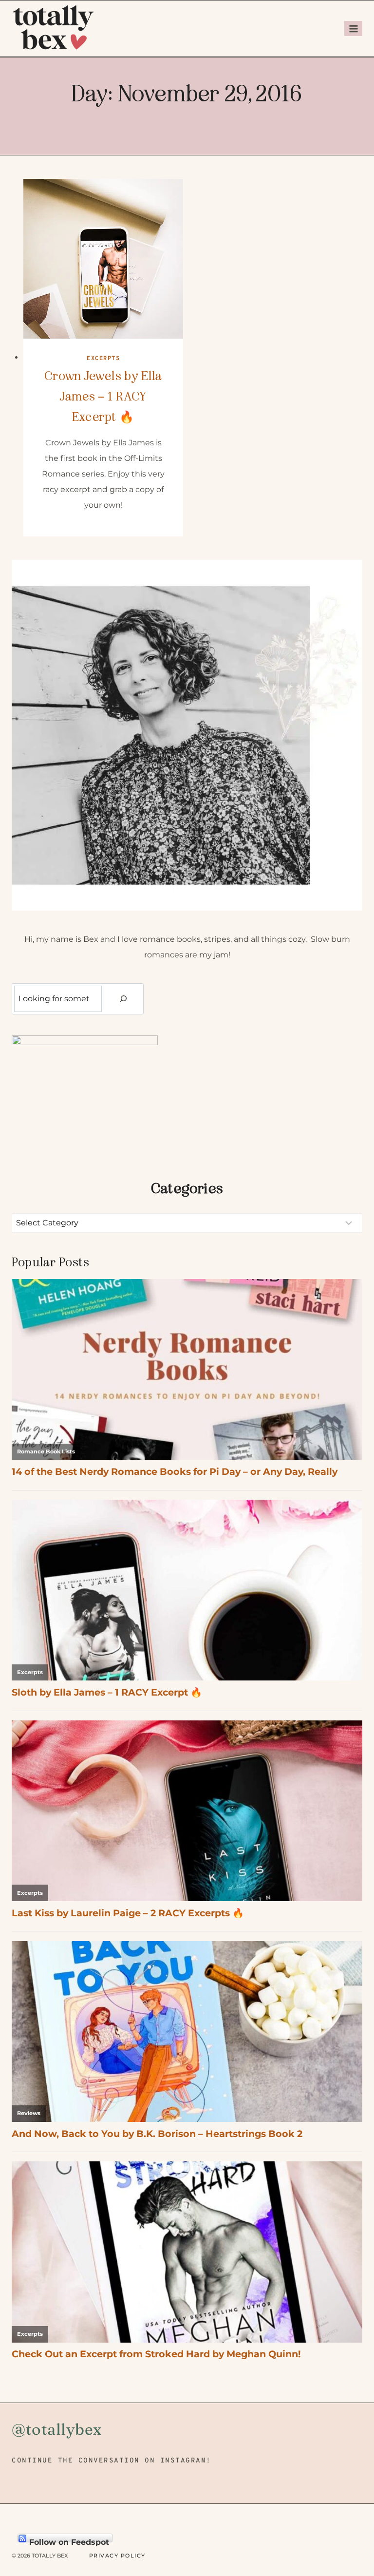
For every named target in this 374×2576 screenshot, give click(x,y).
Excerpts (103, 359)
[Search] (123, 999)
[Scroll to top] (350, 2513)
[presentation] (103, 259)
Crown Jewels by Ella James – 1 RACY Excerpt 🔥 (103, 396)
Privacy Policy (117, 2556)
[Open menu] (353, 29)
